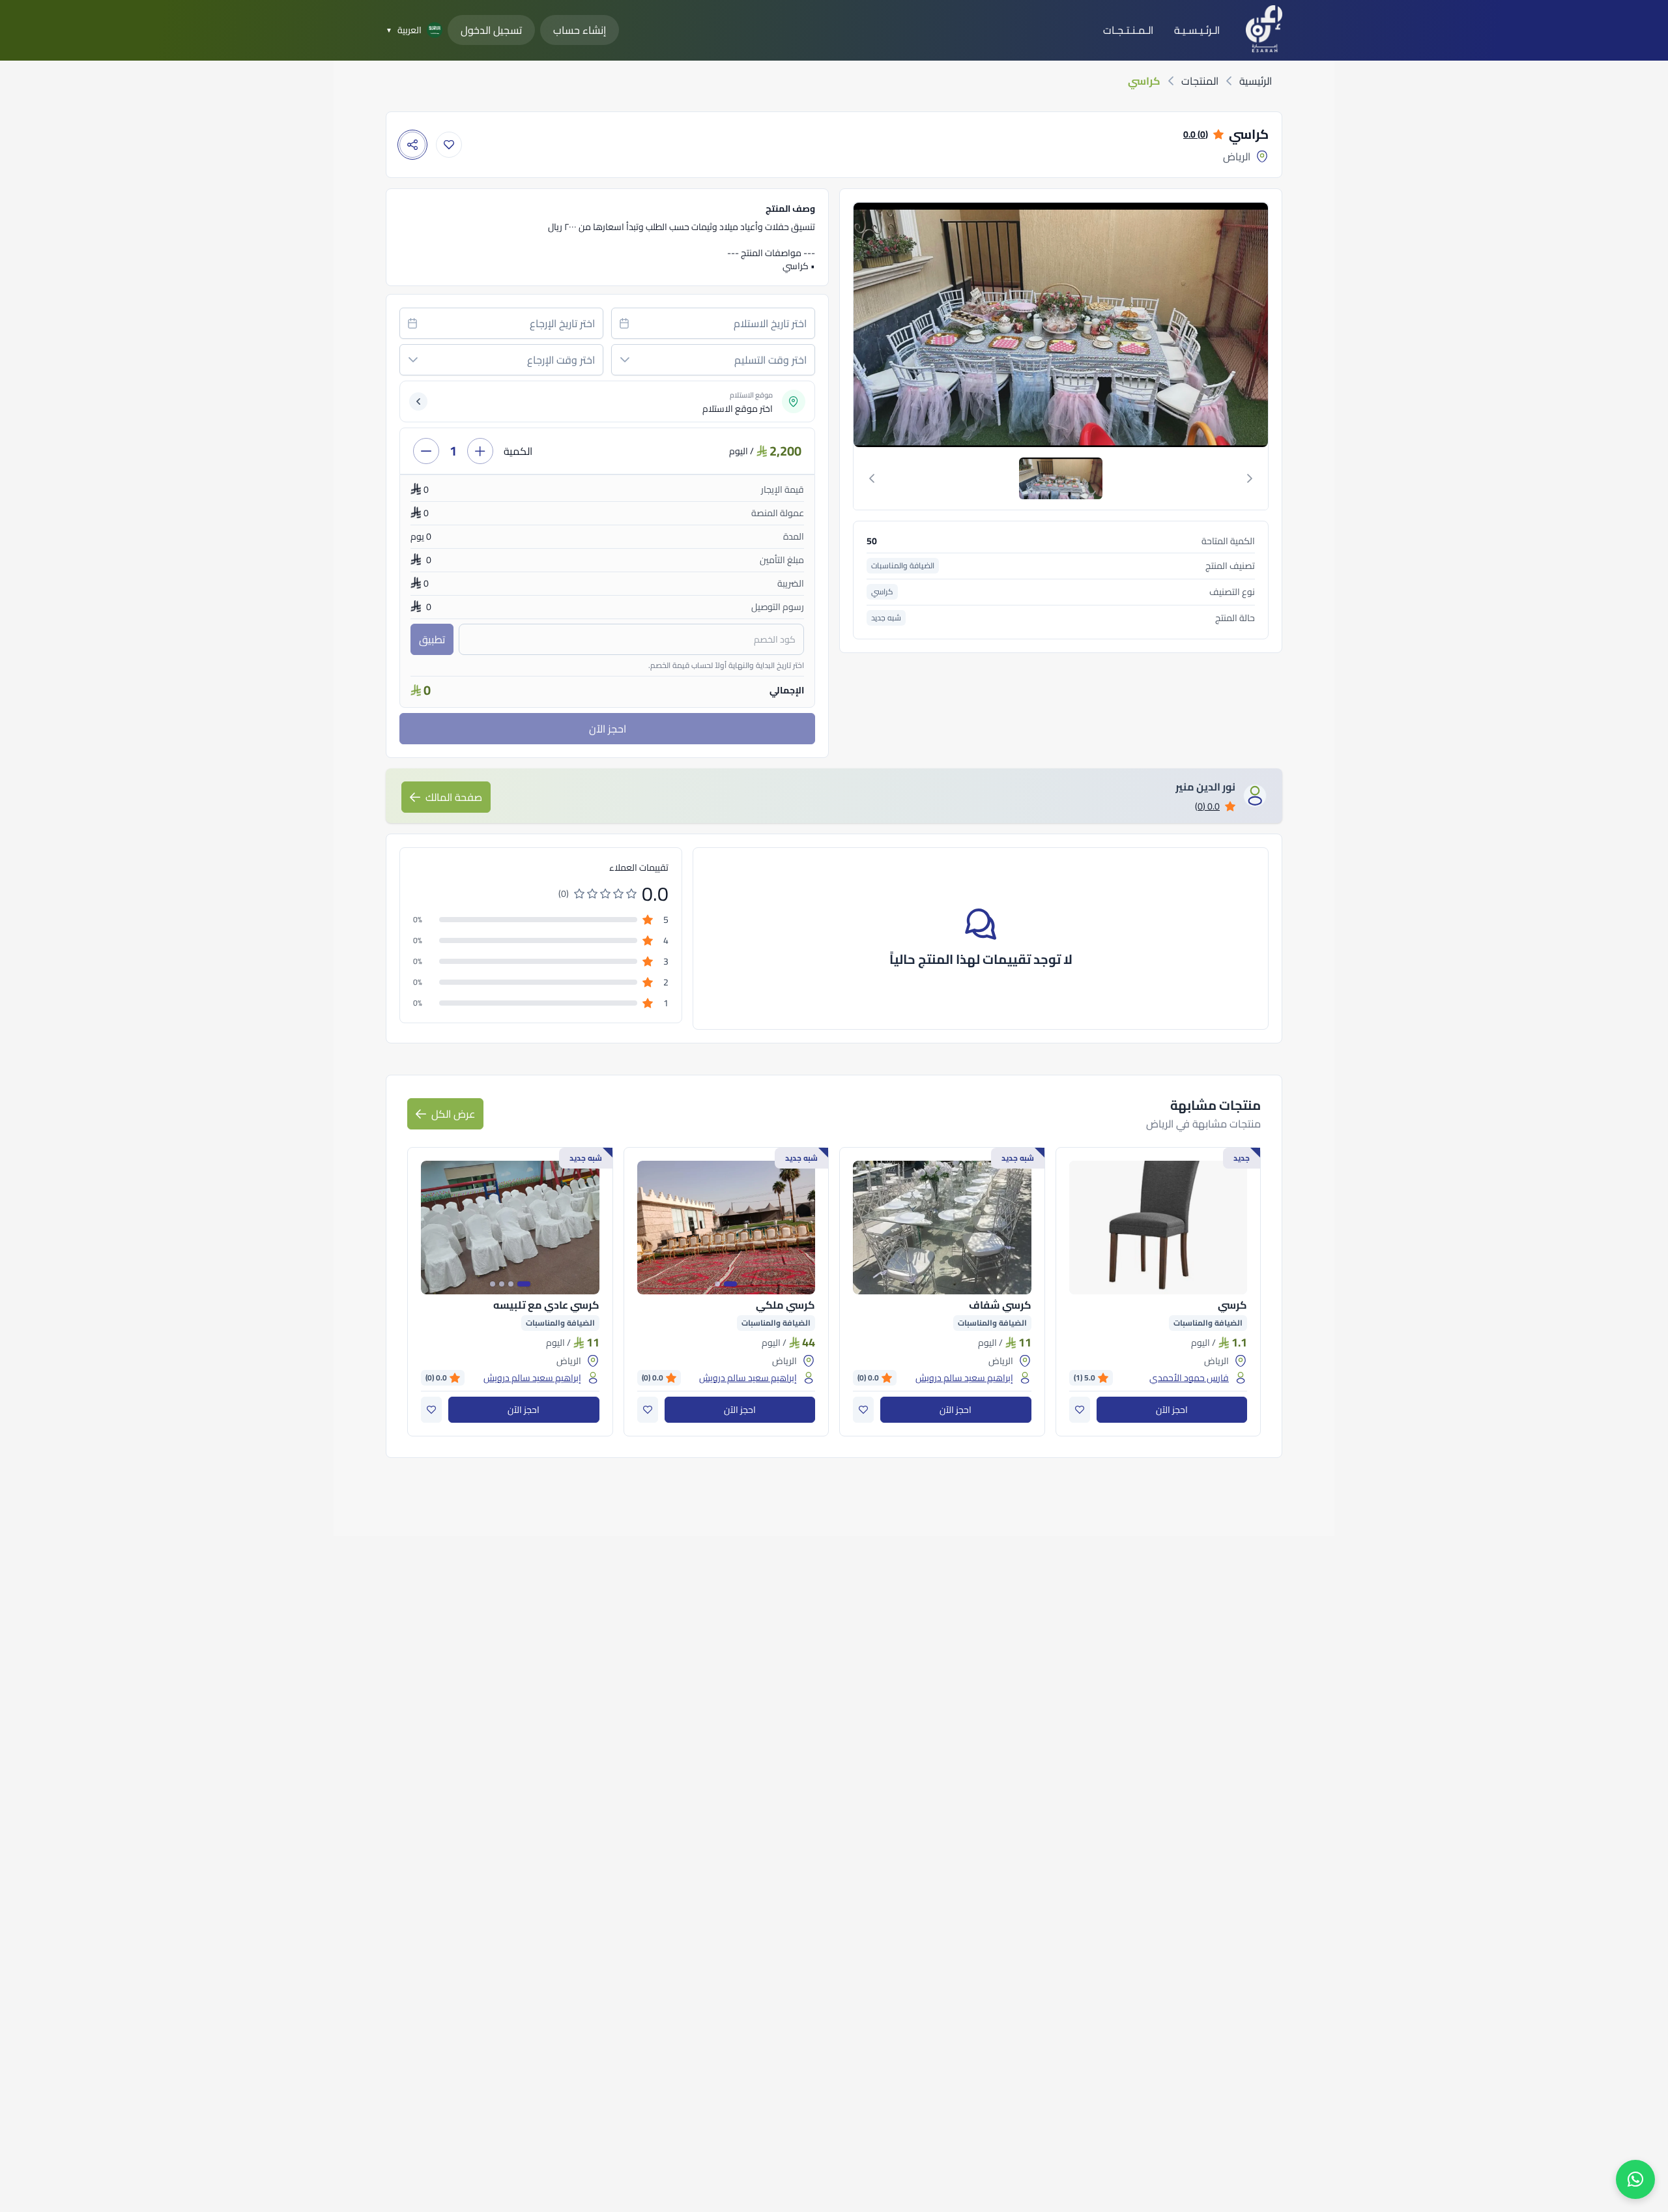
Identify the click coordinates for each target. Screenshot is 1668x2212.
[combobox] (713, 323)
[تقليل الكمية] (426, 451)
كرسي (1232, 1305)
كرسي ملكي (785, 1305)
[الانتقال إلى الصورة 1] (730, 1284)
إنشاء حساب (580, 30)
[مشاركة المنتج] (412, 145)
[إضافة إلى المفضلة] (449, 145)
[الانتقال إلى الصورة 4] (493, 1284)
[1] (1061, 478)
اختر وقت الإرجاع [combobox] (561, 360)
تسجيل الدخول (491, 30)
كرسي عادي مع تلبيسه (546, 1305)
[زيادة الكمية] (480, 451)
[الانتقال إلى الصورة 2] (717, 1284)
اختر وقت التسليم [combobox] (770, 360)
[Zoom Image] (1059, 325)
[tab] (1061, 478)
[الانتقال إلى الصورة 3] (502, 1284)
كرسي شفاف (1000, 1305)
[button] (625, 360)
